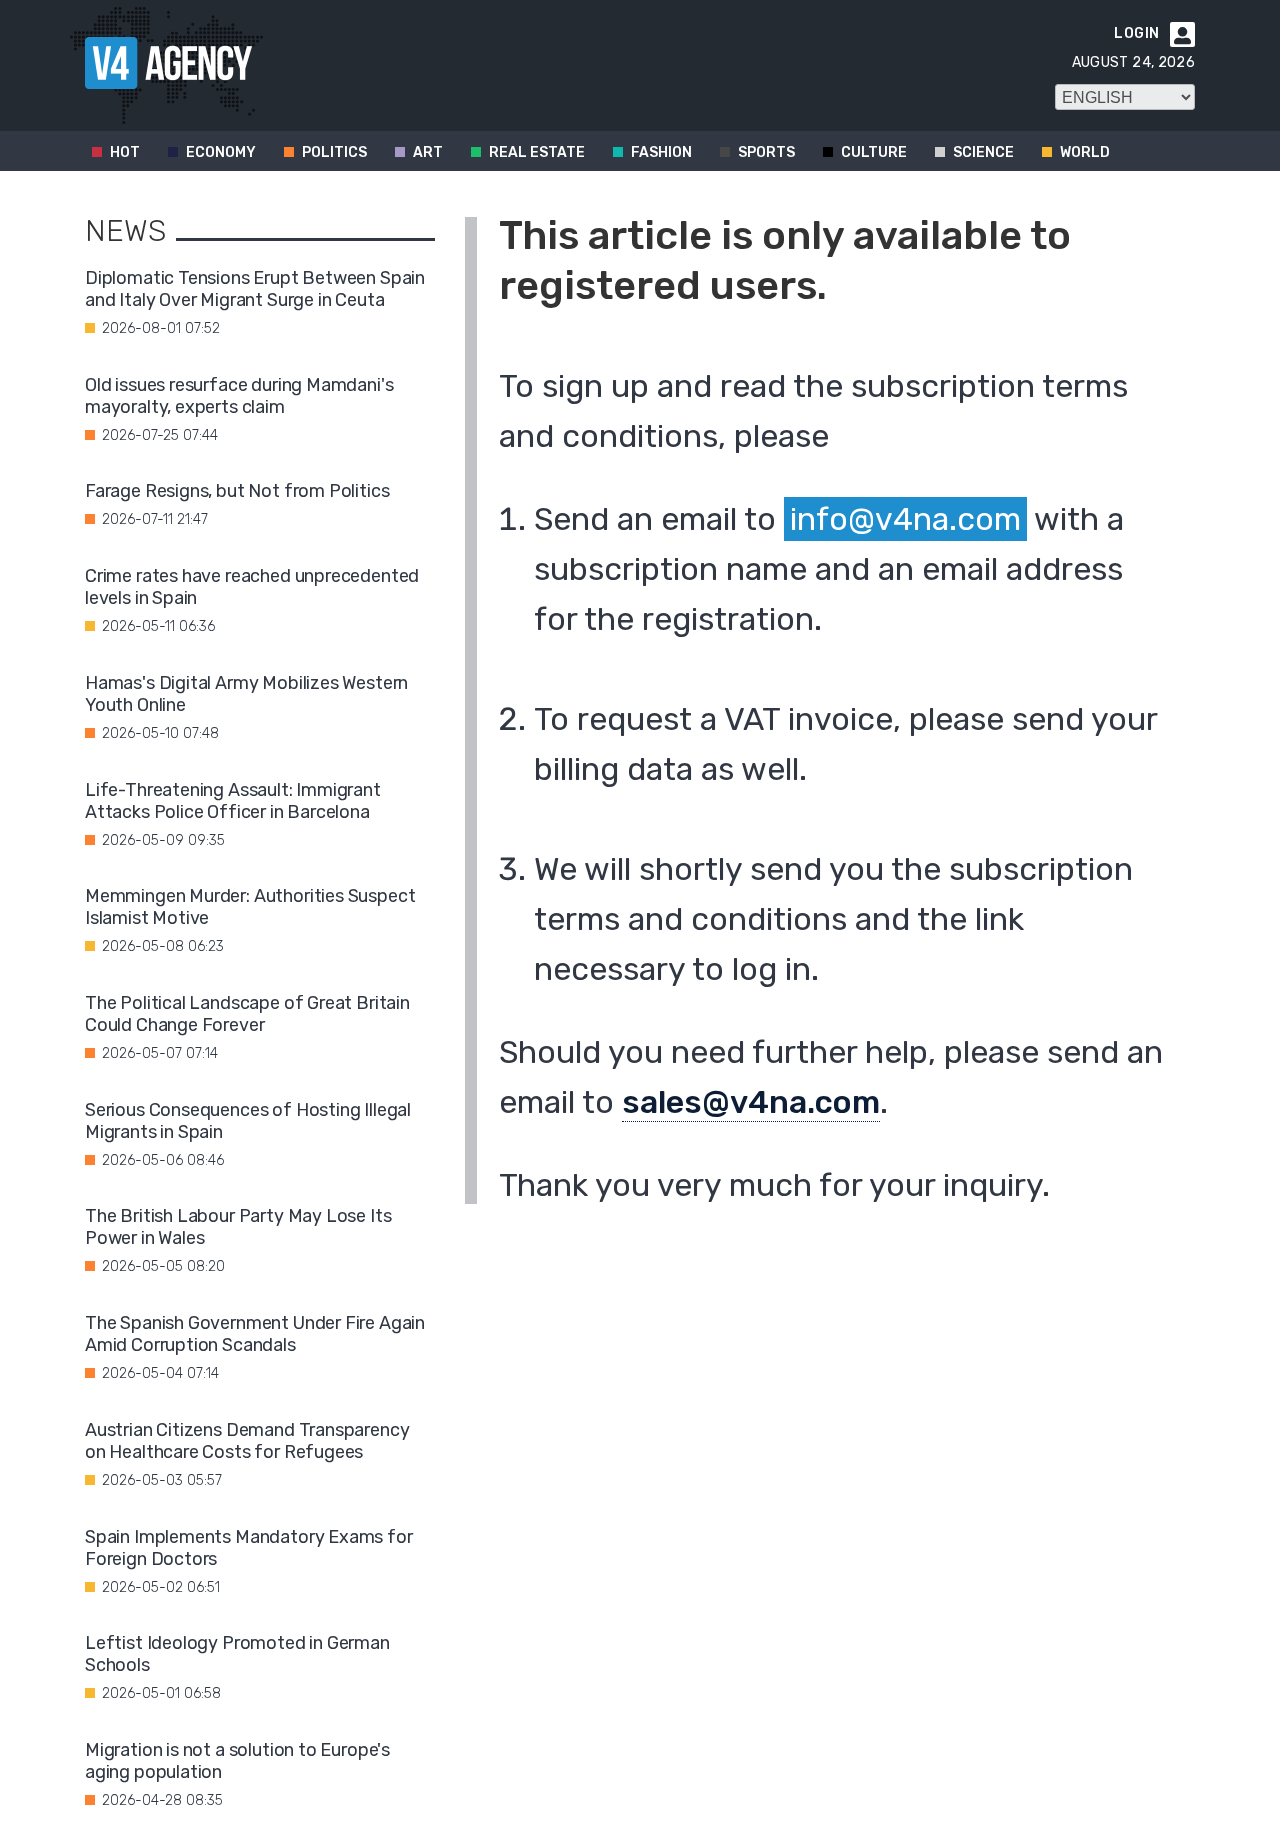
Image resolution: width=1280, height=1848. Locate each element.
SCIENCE (983, 152)
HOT (125, 152)
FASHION (661, 152)
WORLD (1085, 152)
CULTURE (874, 152)
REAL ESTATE (537, 152)
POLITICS (334, 152)
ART (428, 152)
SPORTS (766, 152)
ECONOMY (221, 152)
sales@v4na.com (751, 1102)
